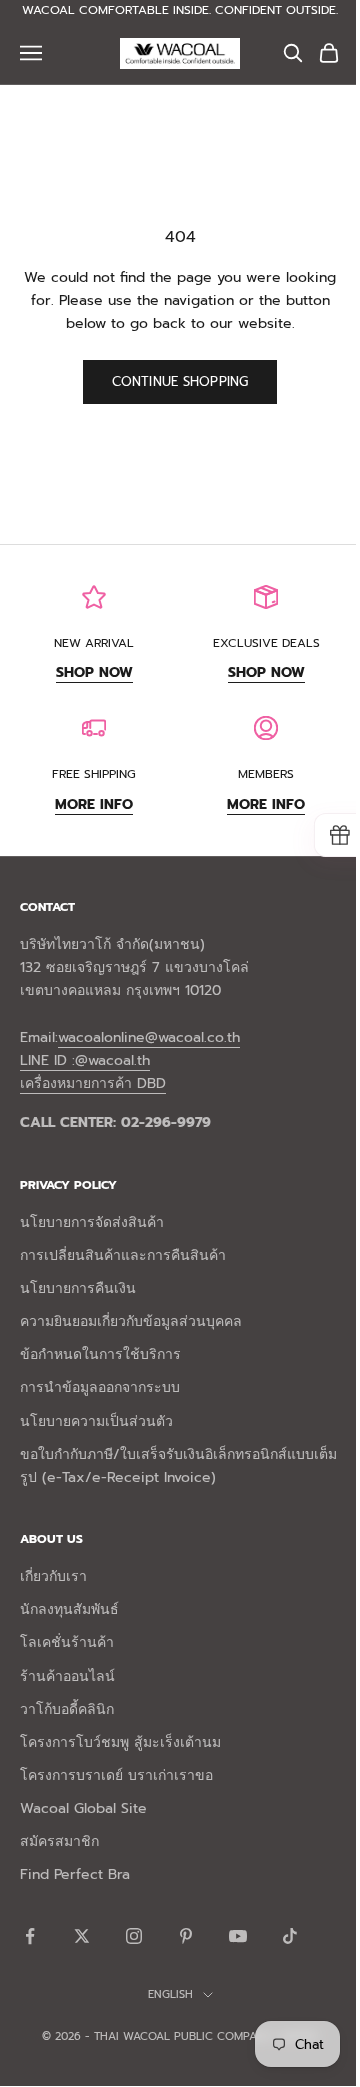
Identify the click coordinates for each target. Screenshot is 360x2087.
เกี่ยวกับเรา (53, 1576)
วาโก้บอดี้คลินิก (67, 1709)
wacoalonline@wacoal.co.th (149, 1037)
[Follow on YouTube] (238, 1936)
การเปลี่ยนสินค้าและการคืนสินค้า (123, 1255)
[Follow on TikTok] (290, 1936)
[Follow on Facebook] (30, 1936)
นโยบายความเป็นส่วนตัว (96, 1421)
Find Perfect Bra (75, 1874)
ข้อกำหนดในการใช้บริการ (100, 1354)
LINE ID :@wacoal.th (85, 1060)
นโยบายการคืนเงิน (78, 1288)
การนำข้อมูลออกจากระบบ (100, 1387)
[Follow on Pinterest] (186, 1936)
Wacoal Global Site (83, 1808)
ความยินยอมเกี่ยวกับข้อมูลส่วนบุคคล (131, 1321)
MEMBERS (266, 774)
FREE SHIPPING (94, 774)
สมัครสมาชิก (59, 1841)
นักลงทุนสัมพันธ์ (69, 1609)
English (170, 1994)
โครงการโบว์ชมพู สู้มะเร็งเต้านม (120, 1742)
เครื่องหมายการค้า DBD (93, 1083)
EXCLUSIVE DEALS (266, 643)
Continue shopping (180, 381)
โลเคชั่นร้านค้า (67, 1642)
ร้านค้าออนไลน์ (67, 1676)
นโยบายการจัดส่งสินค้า (92, 1222)
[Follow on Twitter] (82, 1936)
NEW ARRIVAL (94, 643)
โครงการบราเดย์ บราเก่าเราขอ (116, 1775)
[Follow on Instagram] (134, 1936)
